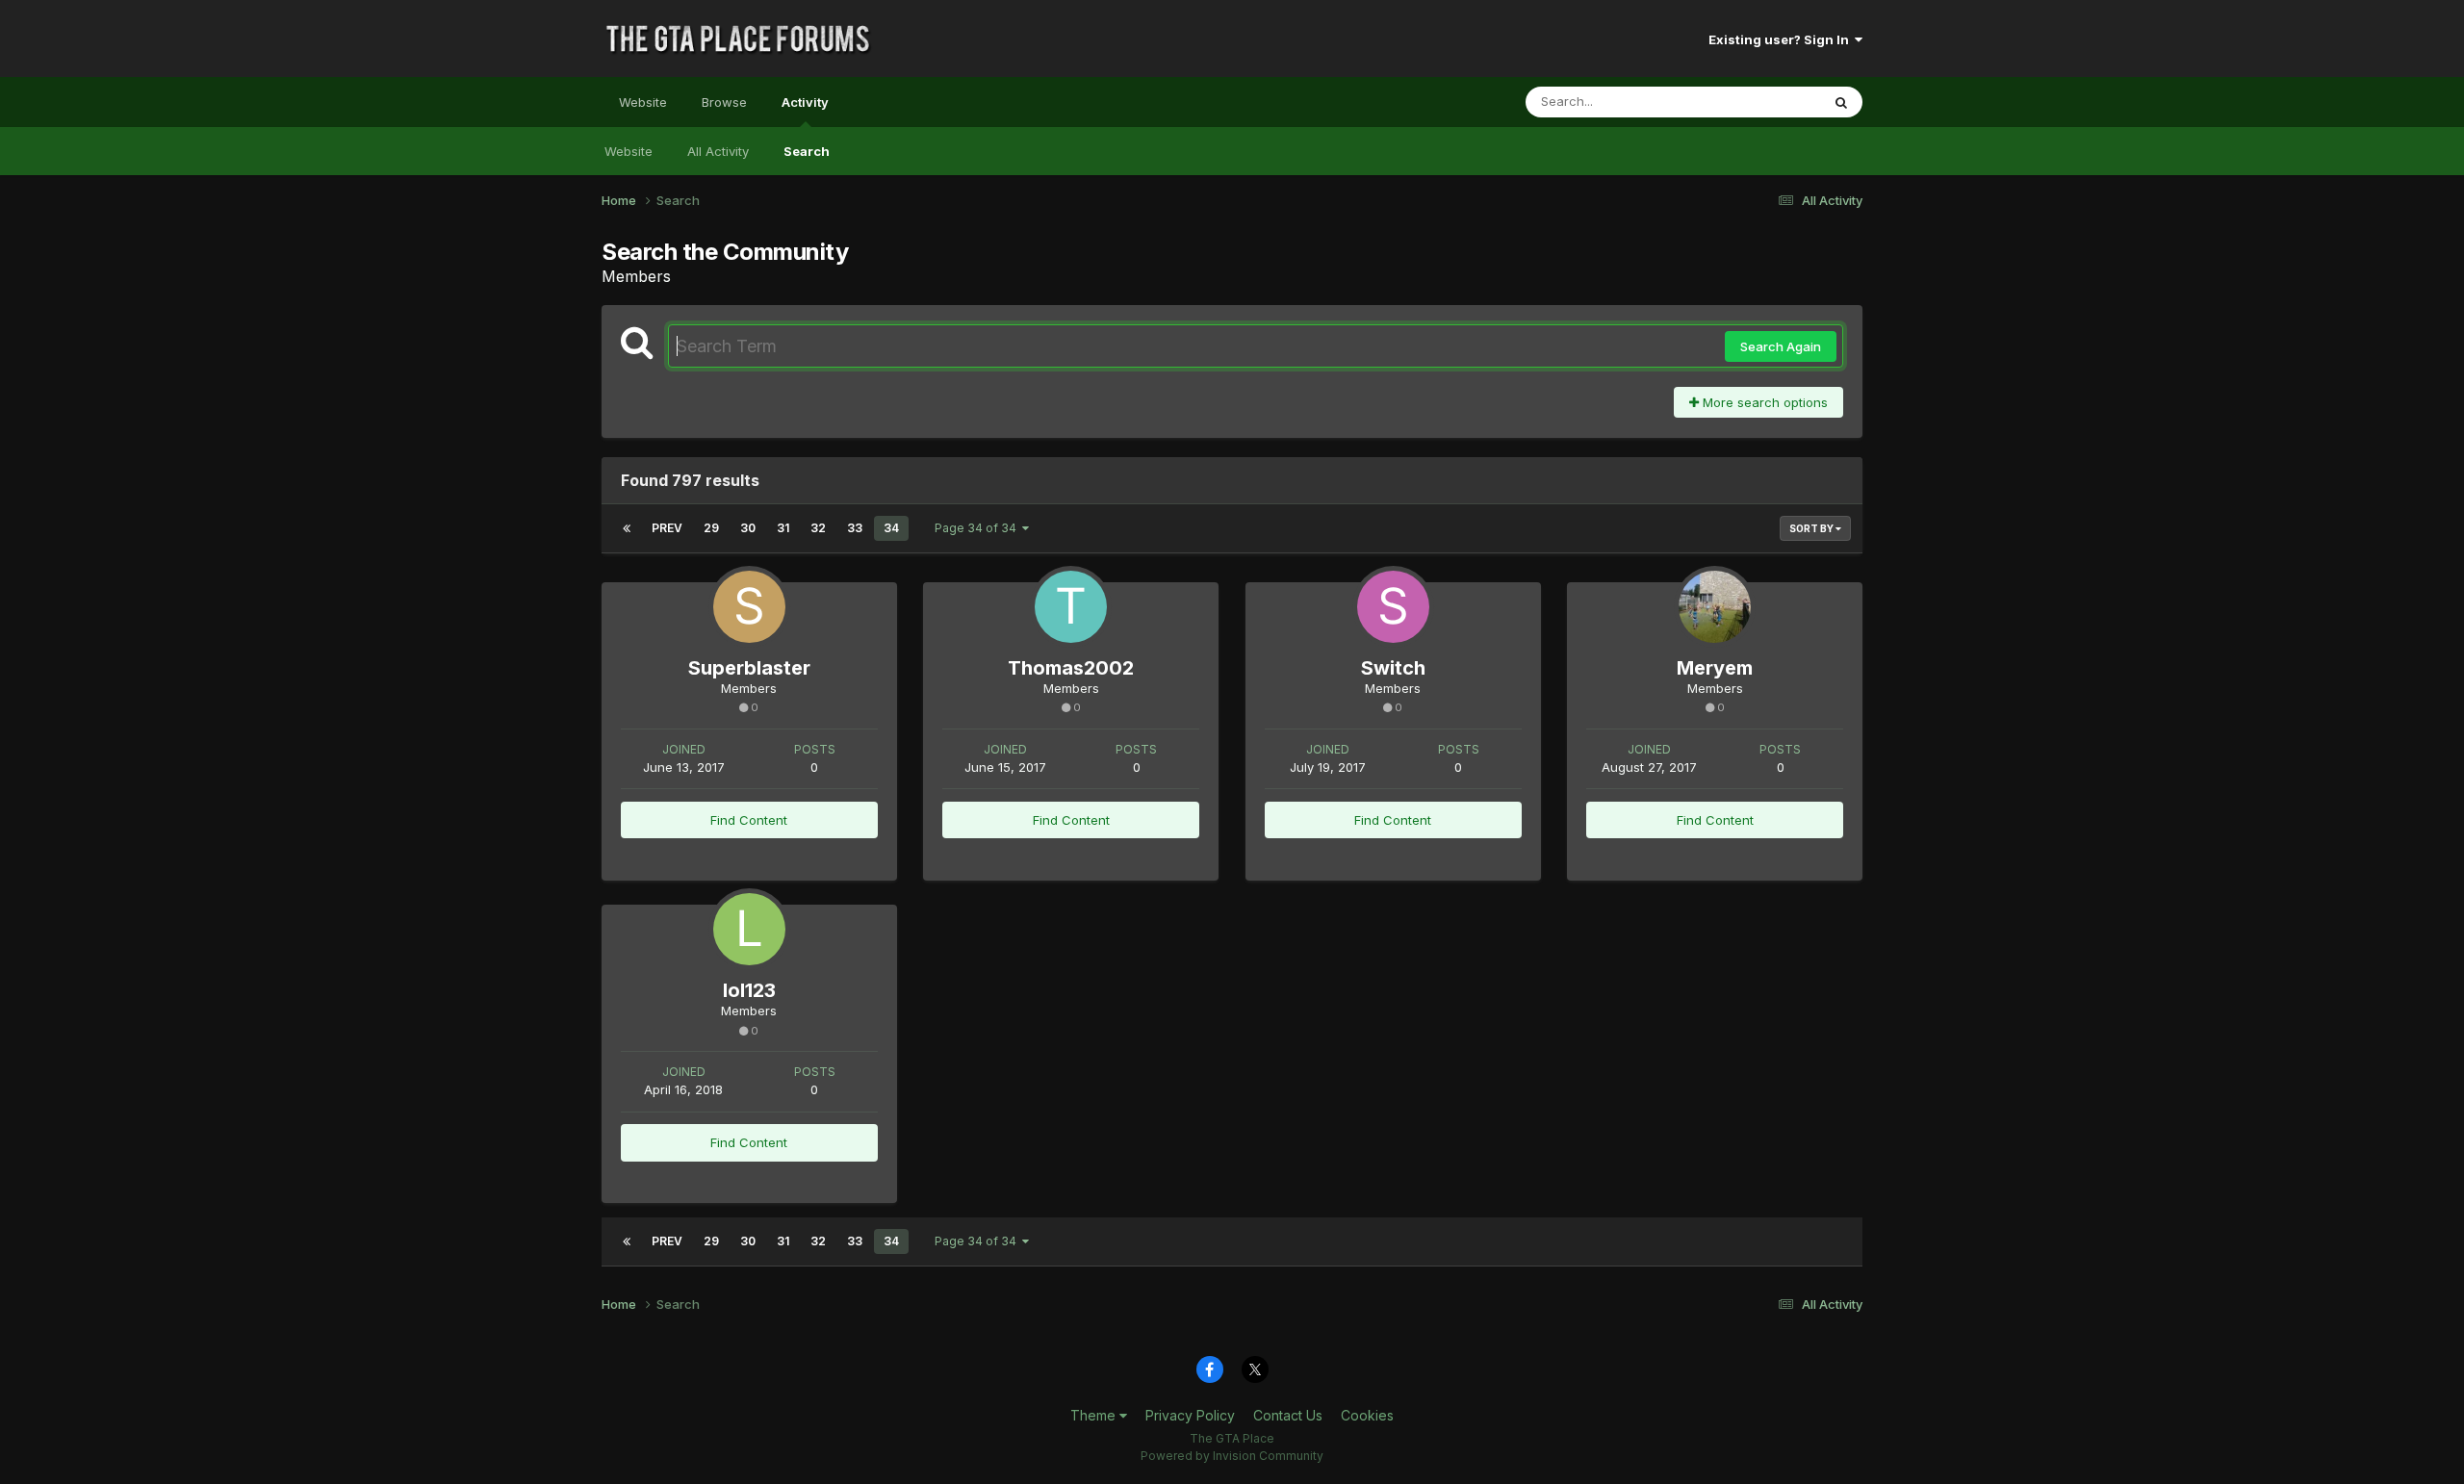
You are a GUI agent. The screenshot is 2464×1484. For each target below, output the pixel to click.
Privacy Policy (1190, 1415)
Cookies (1367, 1415)
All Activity (718, 151)
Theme (1095, 1415)
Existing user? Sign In (1782, 39)
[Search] (1841, 102)
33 (855, 528)
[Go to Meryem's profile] (1715, 607)
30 (748, 528)
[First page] (627, 528)
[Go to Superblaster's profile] (749, 607)
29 (711, 528)
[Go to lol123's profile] (749, 929)
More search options (1763, 402)
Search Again (1781, 346)
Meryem (1715, 668)
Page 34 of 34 (978, 528)
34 (891, 528)
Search (807, 151)
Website (643, 102)
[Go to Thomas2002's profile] (1071, 607)
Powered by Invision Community (1232, 1456)
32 (818, 528)
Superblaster (749, 668)
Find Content (749, 820)
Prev (667, 528)
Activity (805, 102)
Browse (724, 102)
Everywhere (1760, 102)
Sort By (1812, 528)
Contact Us (1288, 1415)
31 (783, 528)
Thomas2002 (1071, 668)
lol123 (749, 990)
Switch (1393, 668)
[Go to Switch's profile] (1393, 607)
